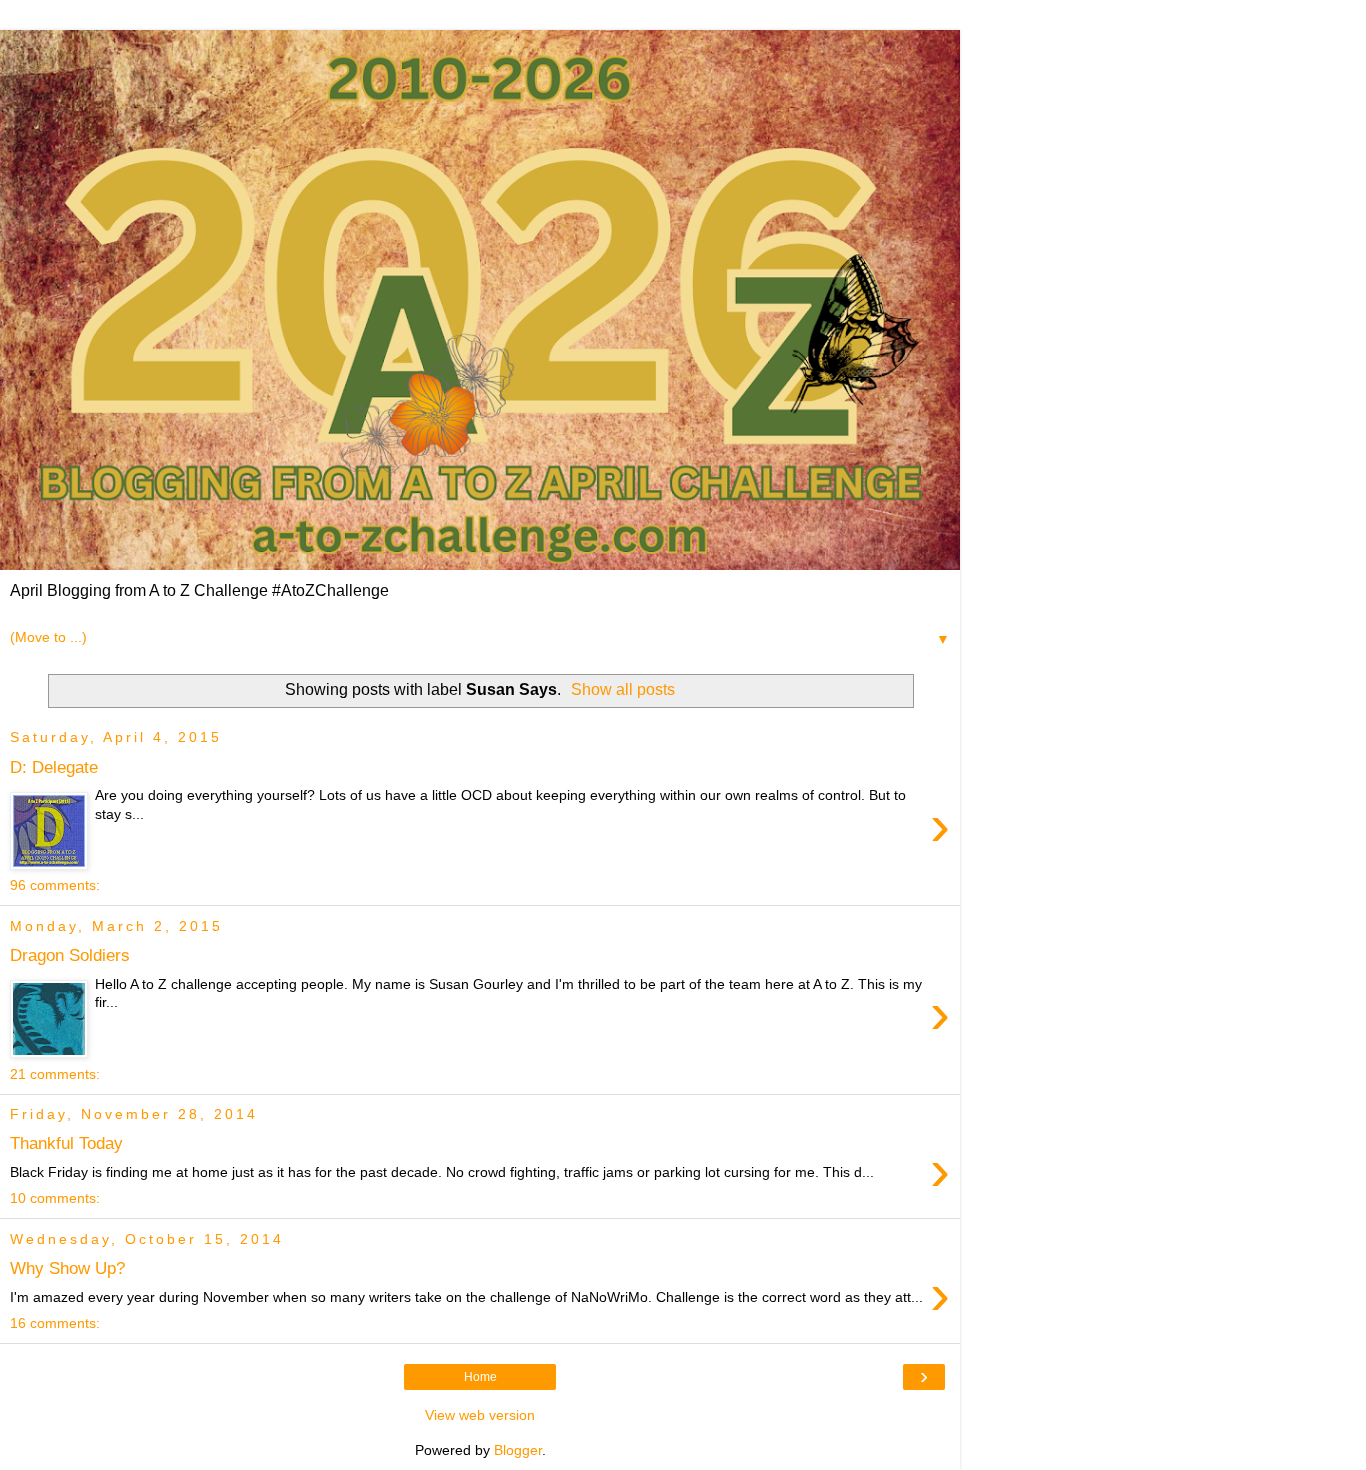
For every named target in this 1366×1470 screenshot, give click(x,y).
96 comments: (55, 885)
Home (480, 1377)
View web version (480, 1415)
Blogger (518, 1450)
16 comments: (55, 1323)
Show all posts (623, 689)
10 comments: (55, 1198)
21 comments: (55, 1074)
